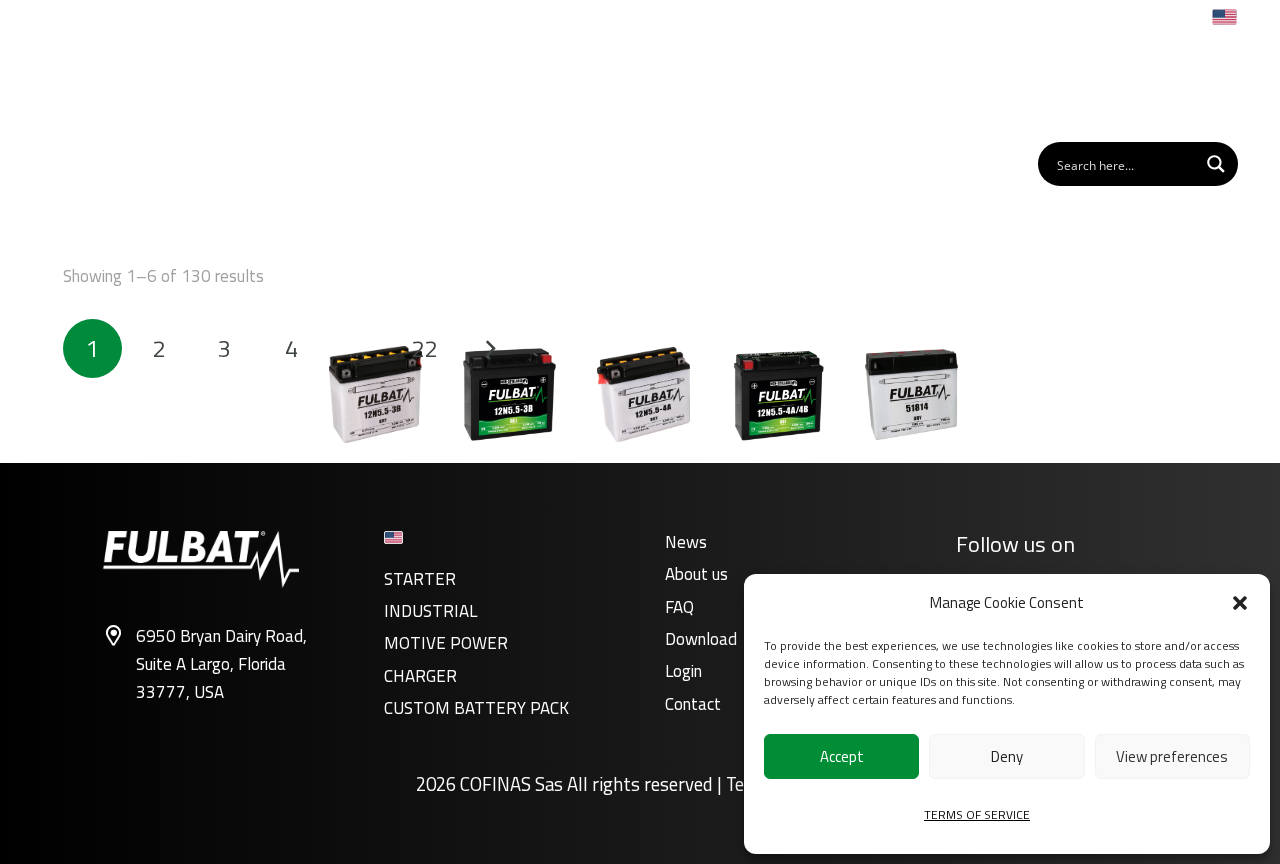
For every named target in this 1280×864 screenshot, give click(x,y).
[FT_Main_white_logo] (126, 84)
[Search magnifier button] (1216, 164)
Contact (693, 704)
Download (701, 639)
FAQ (679, 607)
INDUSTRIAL (430, 611)
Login (683, 671)
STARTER (420, 579)
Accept (842, 756)
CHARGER (420, 676)
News (686, 542)
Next (490, 349)
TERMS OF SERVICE (977, 814)
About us (696, 574)
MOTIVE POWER (446, 643)
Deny (1007, 756)
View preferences (1172, 756)
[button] (1240, 603)
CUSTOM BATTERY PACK (476, 708)
